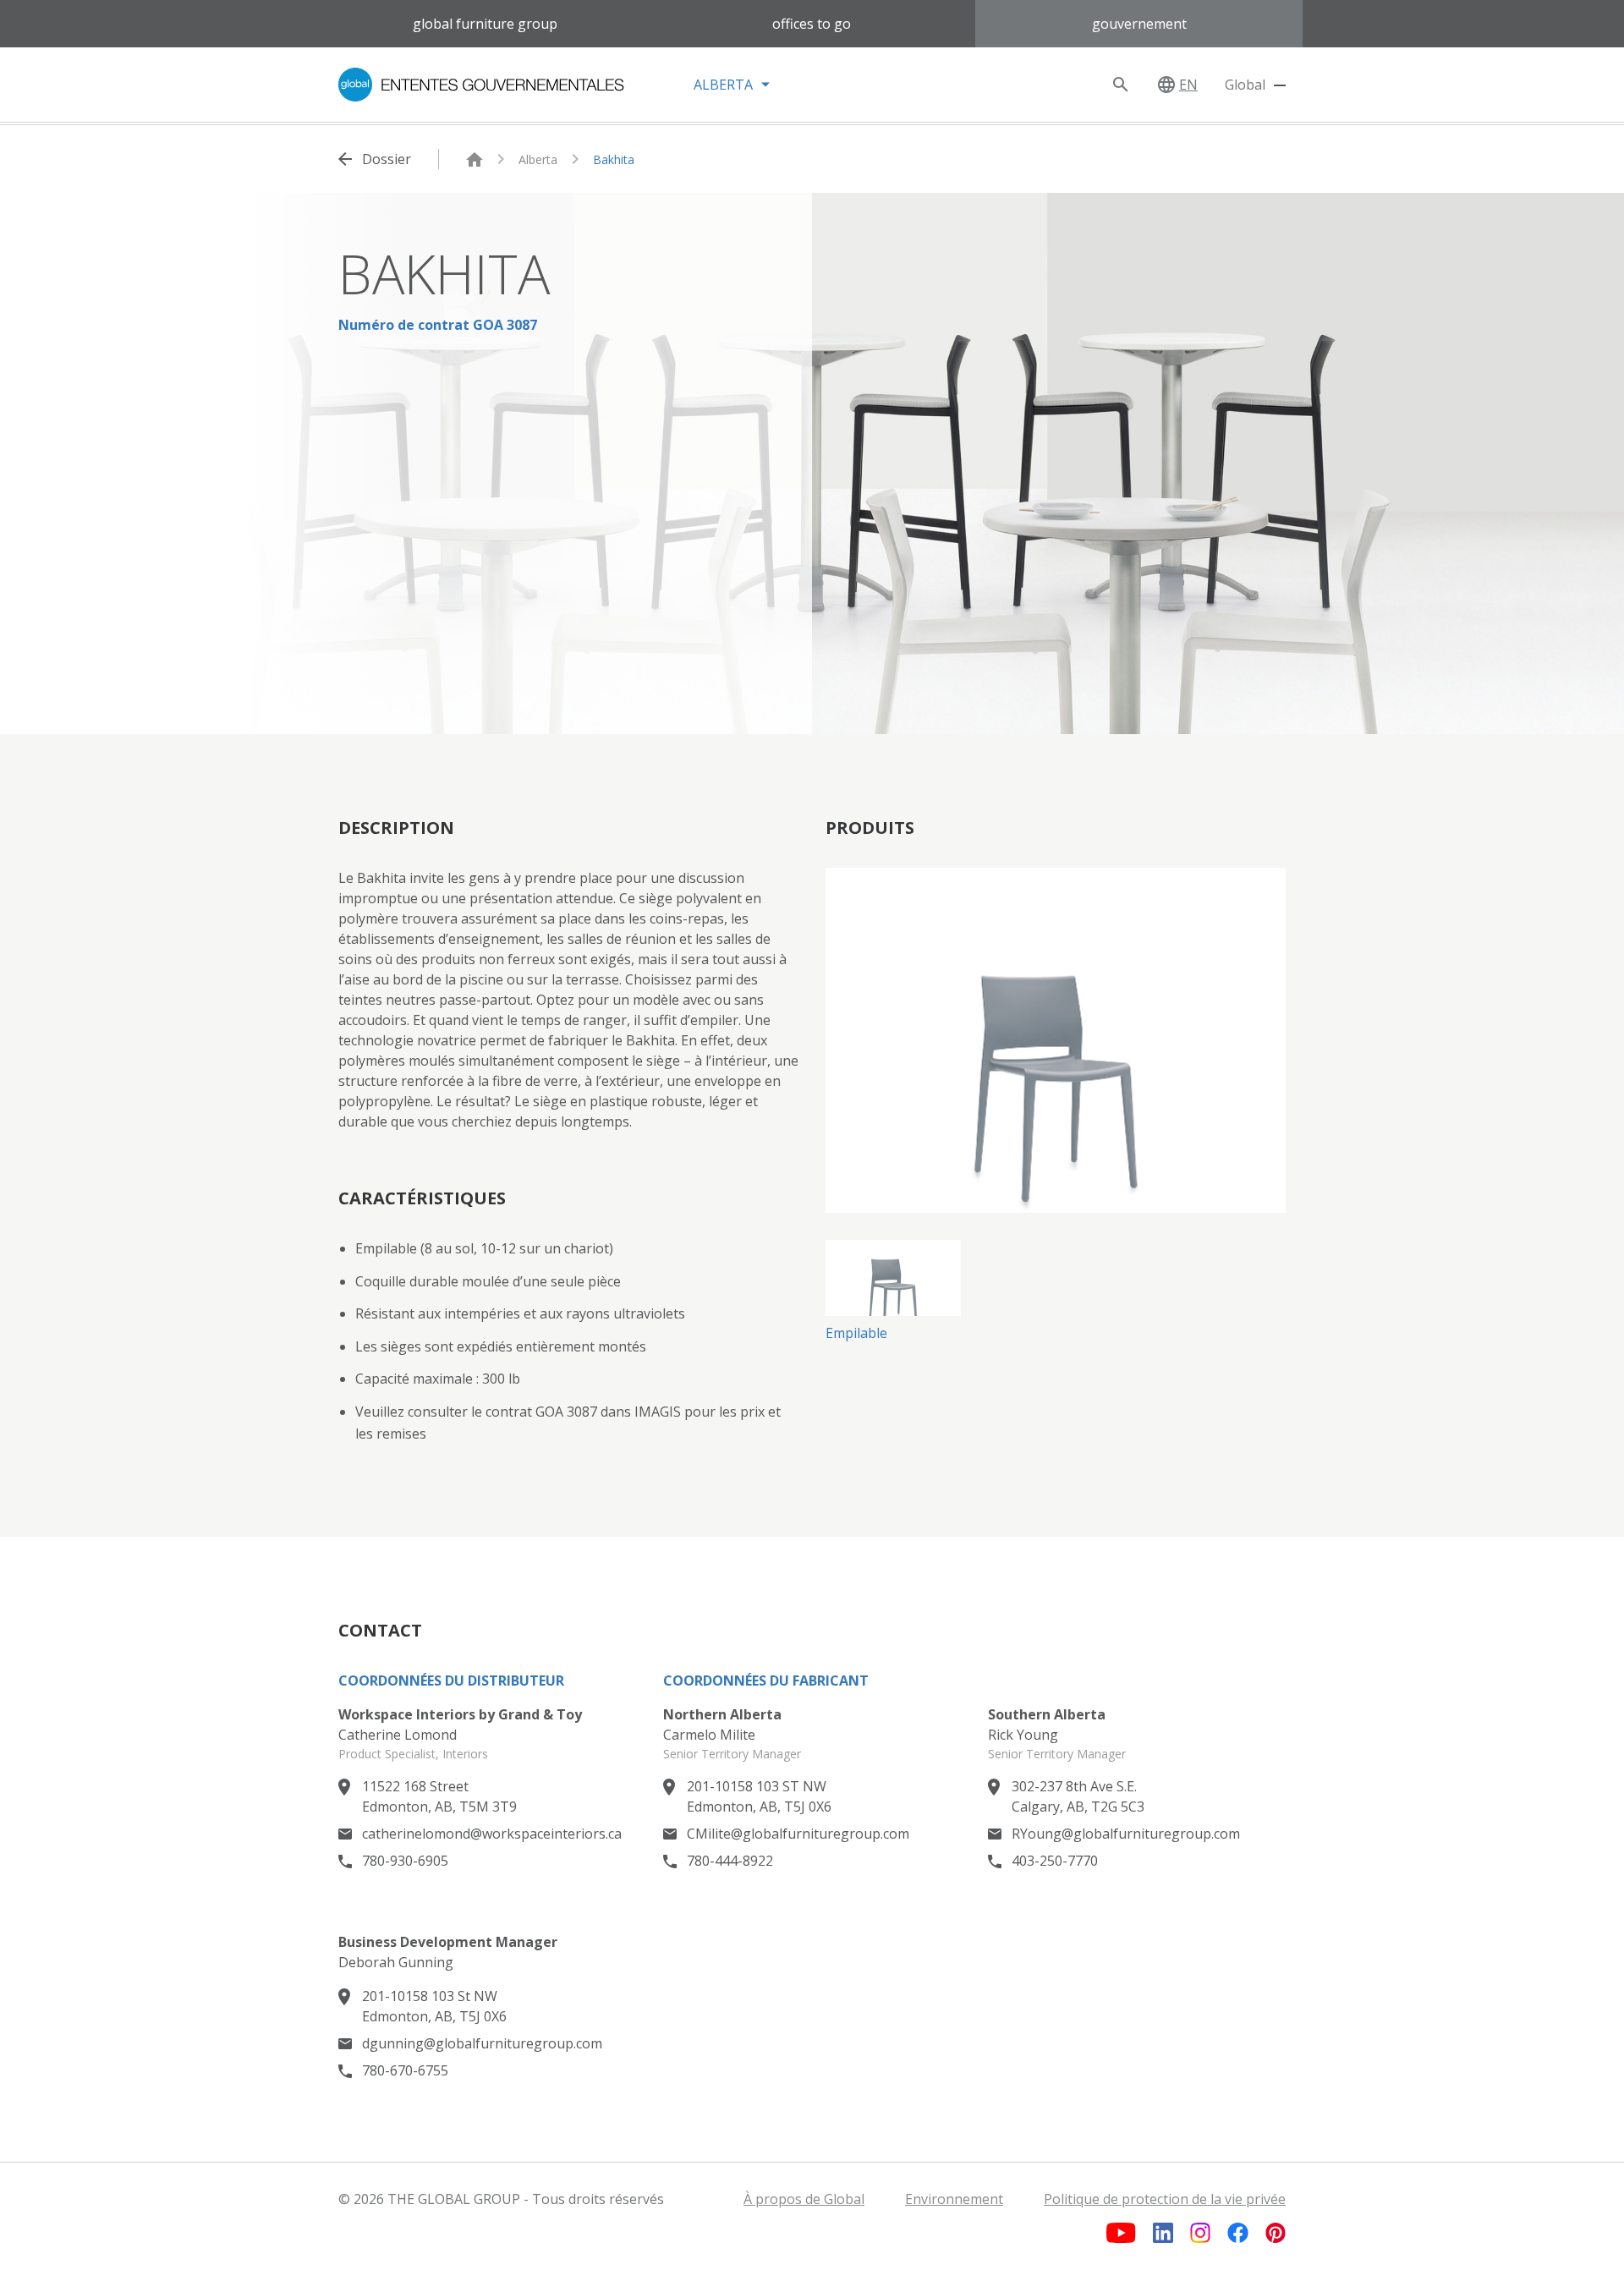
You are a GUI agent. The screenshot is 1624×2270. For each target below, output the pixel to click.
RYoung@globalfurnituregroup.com (1126, 1834)
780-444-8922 (730, 1861)
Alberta (538, 159)
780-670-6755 (405, 2070)
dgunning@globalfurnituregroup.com (482, 2043)
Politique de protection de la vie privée (1165, 2199)
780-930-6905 (405, 1861)
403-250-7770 (1055, 1861)
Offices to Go (812, 24)
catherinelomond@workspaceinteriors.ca (492, 1834)
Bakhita (614, 159)
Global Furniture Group (485, 24)
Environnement (954, 2199)
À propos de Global (804, 2199)
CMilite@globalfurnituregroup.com (798, 1834)
